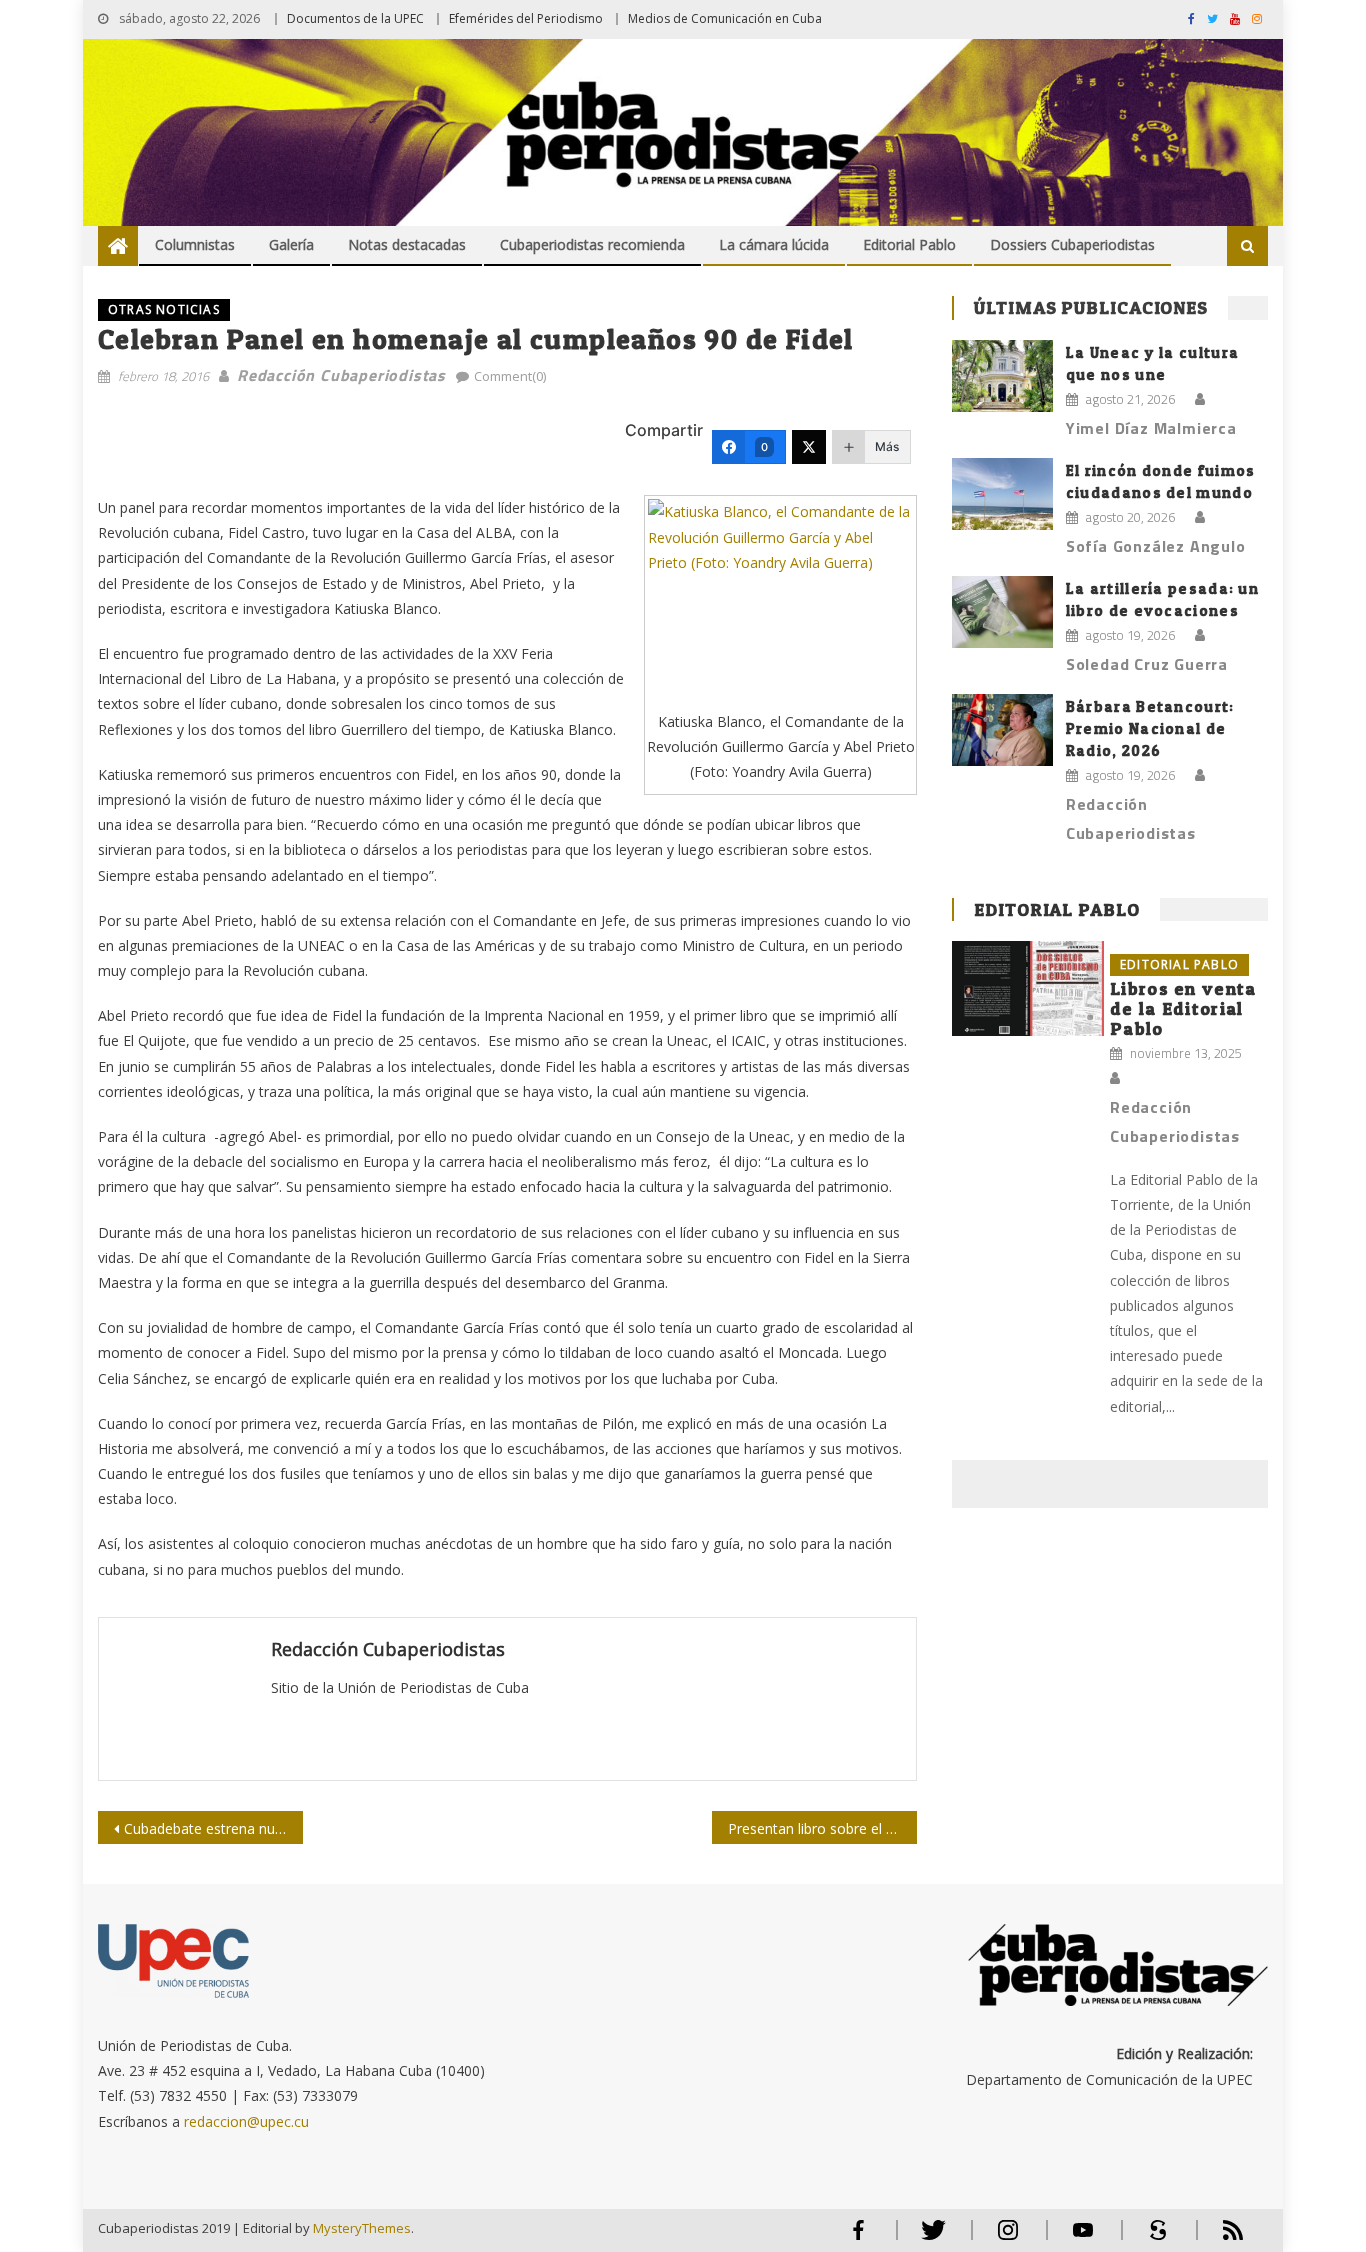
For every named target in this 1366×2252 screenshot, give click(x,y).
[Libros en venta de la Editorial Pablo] (1028, 988)
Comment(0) (510, 376)
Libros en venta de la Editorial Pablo (1183, 1008)
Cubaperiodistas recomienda (592, 244)
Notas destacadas (407, 244)
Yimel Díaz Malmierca (1151, 428)
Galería (291, 244)
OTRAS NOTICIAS (164, 309)
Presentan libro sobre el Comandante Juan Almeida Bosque (822, 1828)
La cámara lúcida (774, 244)
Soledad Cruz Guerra (1147, 664)
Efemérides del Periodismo (526, 18)
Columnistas (195, 244)
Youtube (1083, 2238)
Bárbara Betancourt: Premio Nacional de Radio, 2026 (1150, 728)
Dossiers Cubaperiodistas (1072, 244)
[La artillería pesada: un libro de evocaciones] (1002, 612)
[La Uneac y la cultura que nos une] (1002, 376)
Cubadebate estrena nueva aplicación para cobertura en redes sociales (213, 1828)
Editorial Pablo (909, 244)
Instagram (1008, 2238)
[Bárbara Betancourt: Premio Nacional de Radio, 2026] (1002, 730)
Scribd (1152, 2238)
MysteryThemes (362, 2228)
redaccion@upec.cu (246, 2121)
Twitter (928, 2238)
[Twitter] (809, 447)
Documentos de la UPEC (355, 18)
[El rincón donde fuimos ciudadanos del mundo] (1002, 494)
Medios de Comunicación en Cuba (725, 18)
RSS (1220, 2238)
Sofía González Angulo (1156, 546)
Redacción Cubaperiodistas (341, 375)
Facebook (858, 2238)
